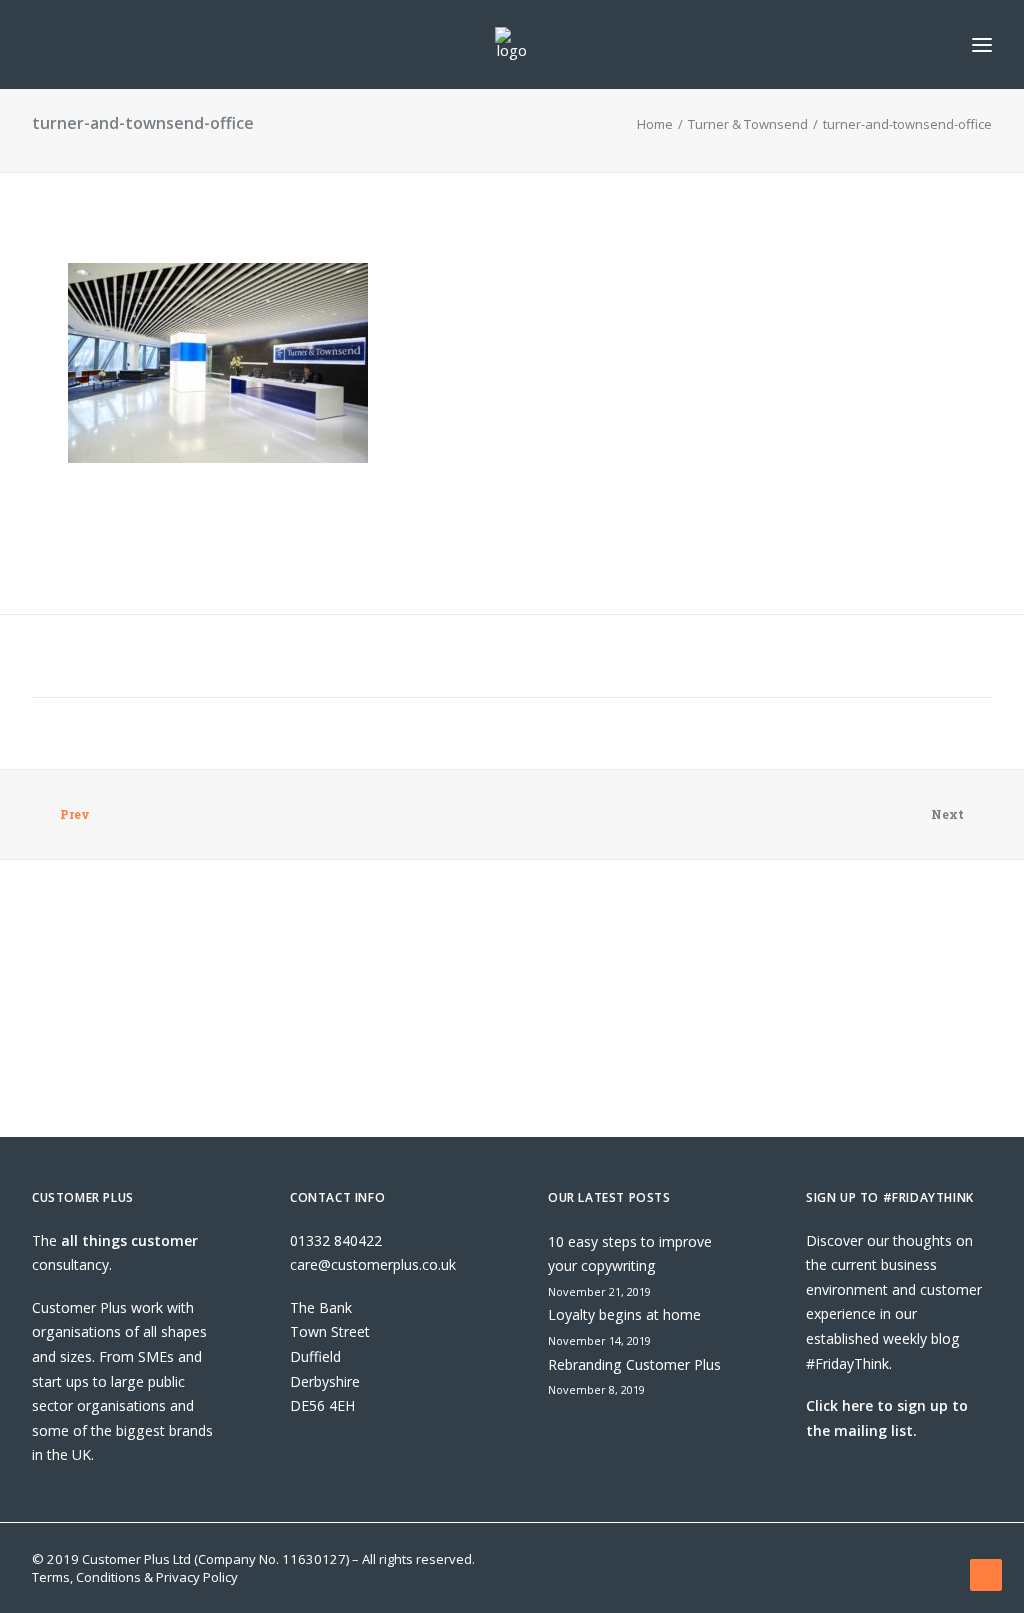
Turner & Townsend (748, 124)
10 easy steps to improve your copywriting (630, 1254)
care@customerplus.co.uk (373, 1264)
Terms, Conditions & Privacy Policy (135, 1577)
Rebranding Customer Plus (634, 1364)
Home (655, 124)
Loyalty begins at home (624, 1314)
